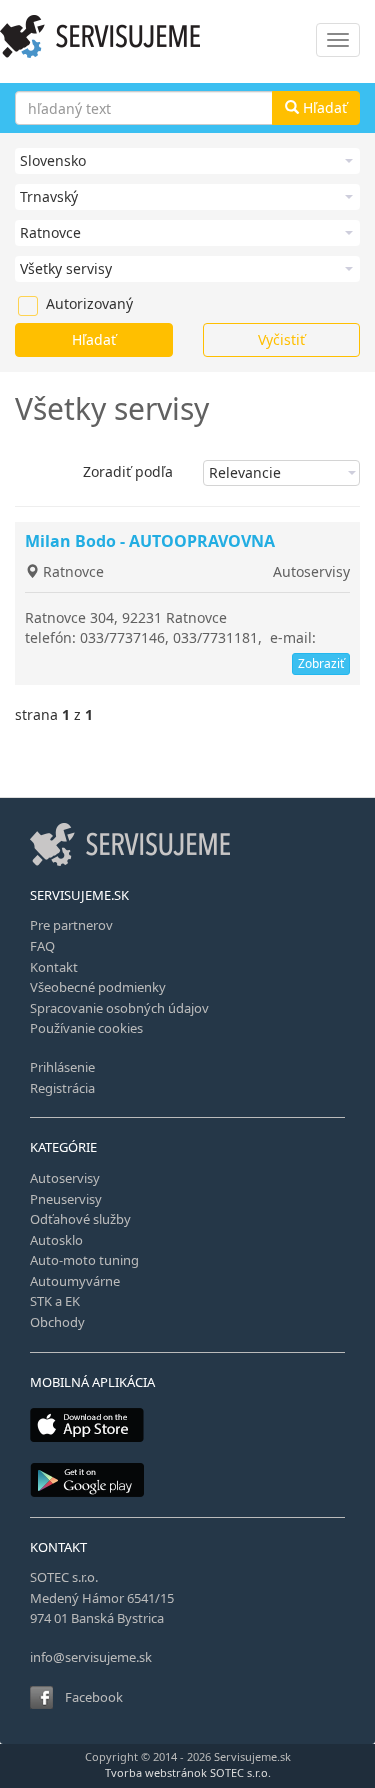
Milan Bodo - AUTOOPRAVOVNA (150, 541)
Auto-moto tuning (84, 1260)
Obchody (57, 1322)
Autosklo (56, 1240)
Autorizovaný (56, 303)
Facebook (94, 1697)
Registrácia (62, 1088)
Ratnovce (71, 571)
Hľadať (323, 107)
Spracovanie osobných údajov (119, 1008)
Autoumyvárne (75, 1281)
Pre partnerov (71, 925)
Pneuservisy (66, 1199)
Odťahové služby (80, 1219)
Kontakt (54, 967)
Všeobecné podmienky (98, 987)
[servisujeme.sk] (187, 36)
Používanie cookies (86, 1028)
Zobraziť (321, 663)
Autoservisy (311, 571)
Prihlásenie (62, 1067)
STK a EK (55, 1301)
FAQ (42, 946)
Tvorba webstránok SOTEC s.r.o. (188, 1772)
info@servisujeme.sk (91, 1657)
